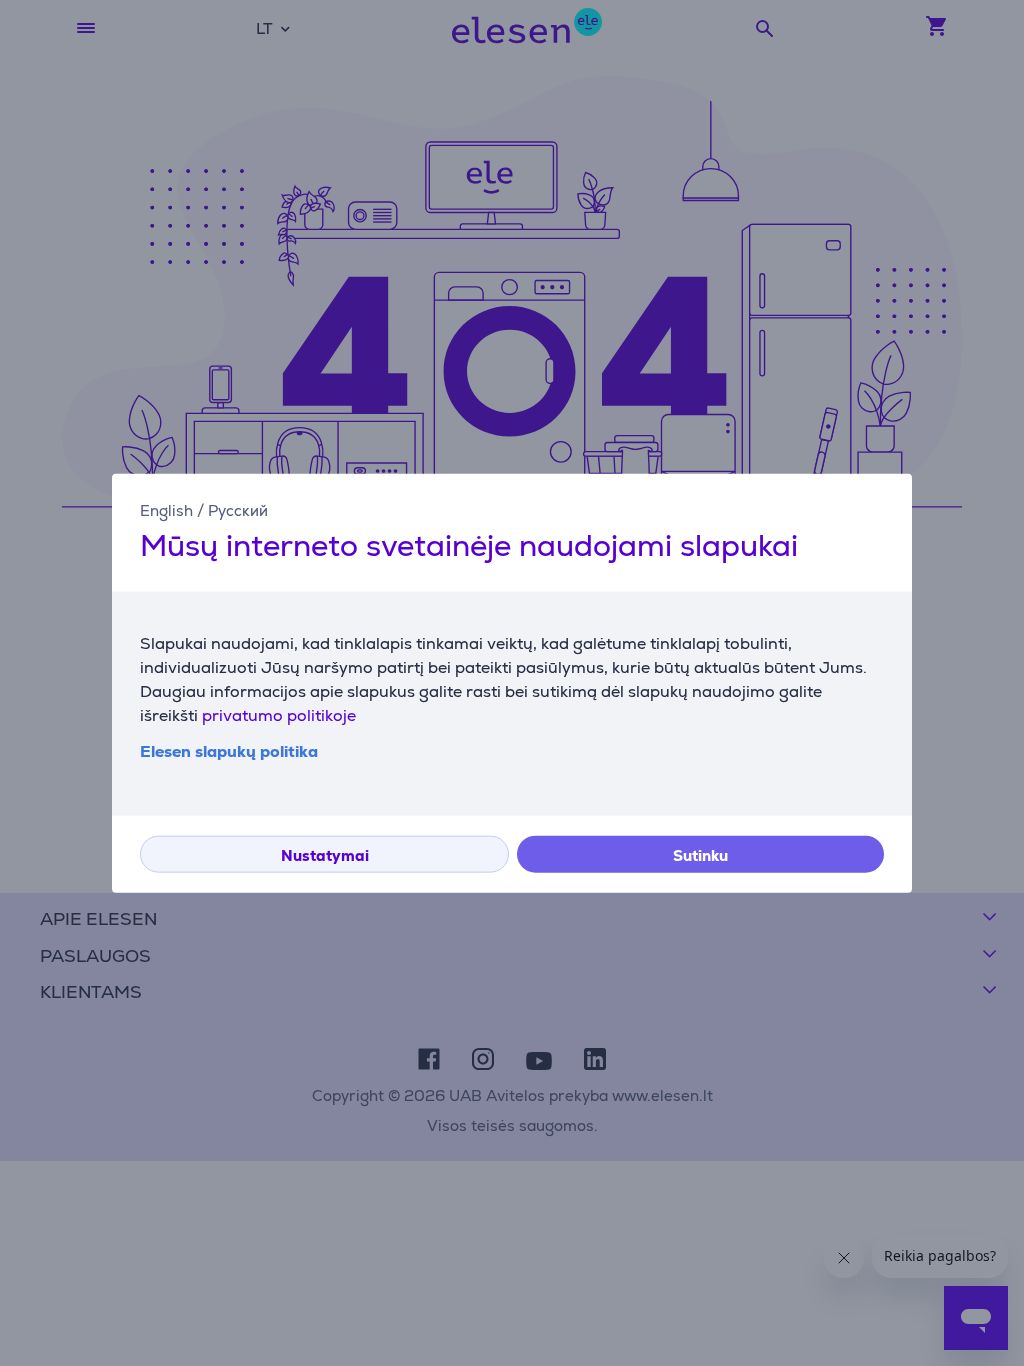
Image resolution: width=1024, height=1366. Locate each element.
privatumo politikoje (279, 714)
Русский (238, 510)
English (166, 510)
